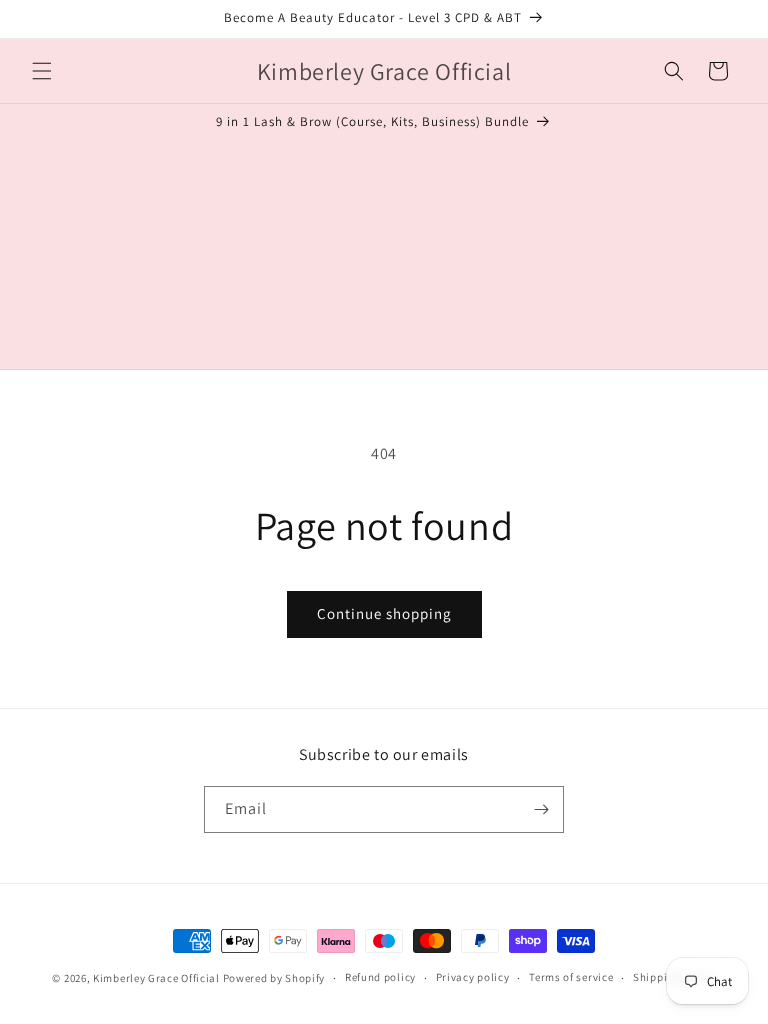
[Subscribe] (541, 809)
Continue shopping (384, 613)
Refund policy (380, 977)
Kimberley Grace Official (156, 978)
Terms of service (571, 977)
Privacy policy (473, 977)
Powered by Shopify (274, 978)
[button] (42, 71)
